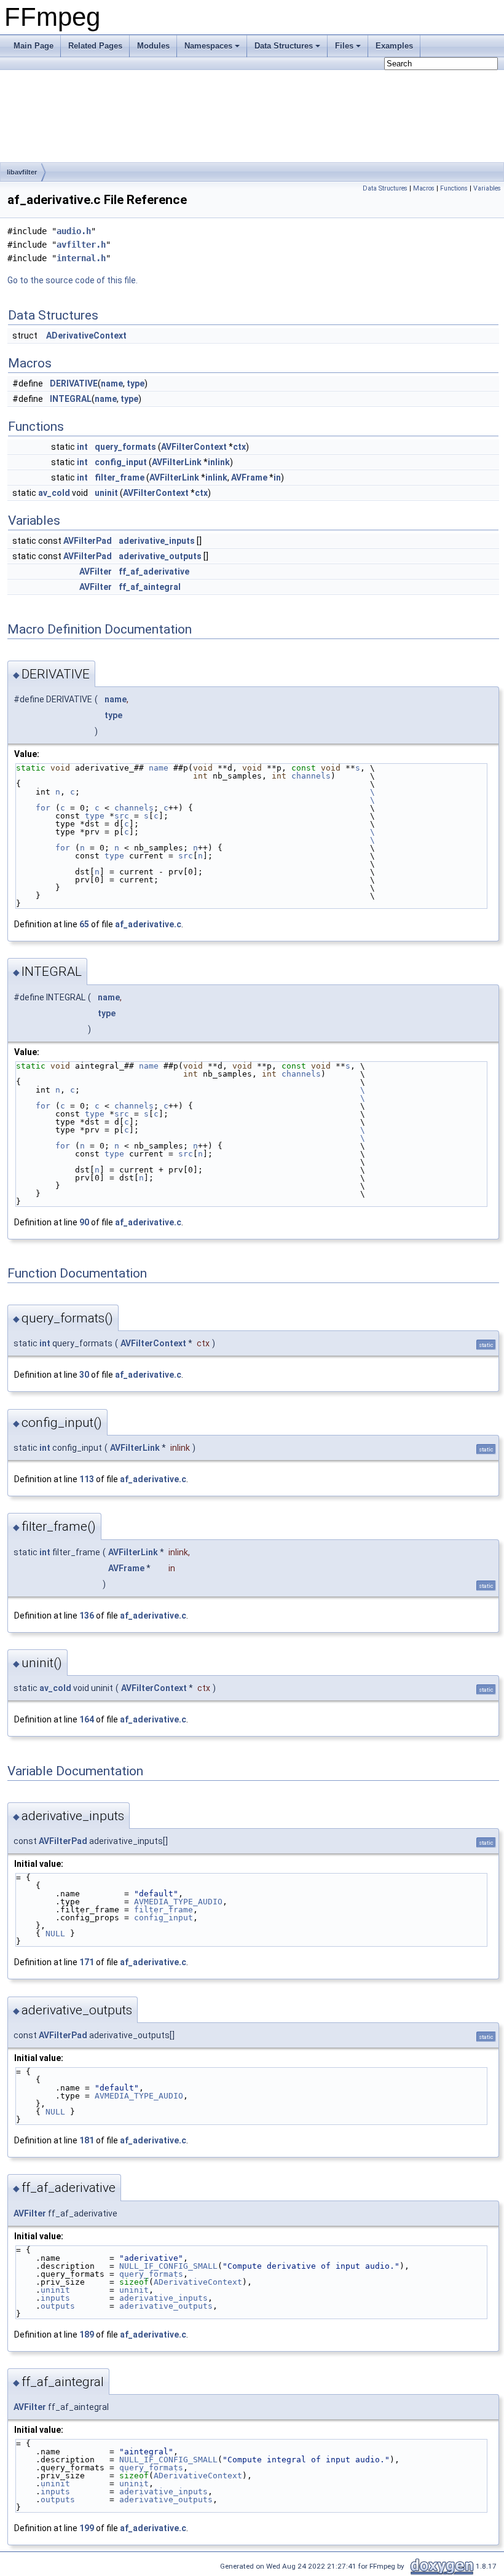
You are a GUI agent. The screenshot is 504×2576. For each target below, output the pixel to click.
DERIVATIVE (74, 383)
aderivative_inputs (157, 541)
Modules (153, 46)
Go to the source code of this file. (73, 280)
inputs (55, 2298)
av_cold (54, 493)
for (33, 808)
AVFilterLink (177, 462)
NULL (55, 1934)
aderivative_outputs (160, 556)
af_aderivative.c (148, 924)
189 (87, 2334)
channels (311, 776)
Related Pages (95, 46)
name (112, 383)
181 (87, 2140)
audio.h (74, 231)
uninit (106, 493)
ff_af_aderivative (154, 571)
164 (87, 1719)
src (122, 816)
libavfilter (22, 172)
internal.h (81, 258)
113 (87, 1479)
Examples (394, 46)
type (136, 383)
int (82, 447)
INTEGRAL (71, 399)
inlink (219, 462)
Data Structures (284, 46)
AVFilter (96, 571)
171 (87, 1962)
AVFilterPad (88, 541)
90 (84, 1222)
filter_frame (120, 477)
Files (344, 46)
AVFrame (249, 477)
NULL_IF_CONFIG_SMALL (168, 2266)
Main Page (33, 46)
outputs (58, 2306)
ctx (239, 447)
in (277, 477)
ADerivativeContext (86, 336)
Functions (454, 188)
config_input (121, 462)
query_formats (125, 447)
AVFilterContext (194, 447)
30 (84, 1375)
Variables (487, 188)
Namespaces (208, 46)
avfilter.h (81, 245)
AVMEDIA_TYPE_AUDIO (178, 1902)
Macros (424, 188)
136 (87, 1616)
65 (84, 924)
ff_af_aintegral (150, 587)
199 (87, 2528)
